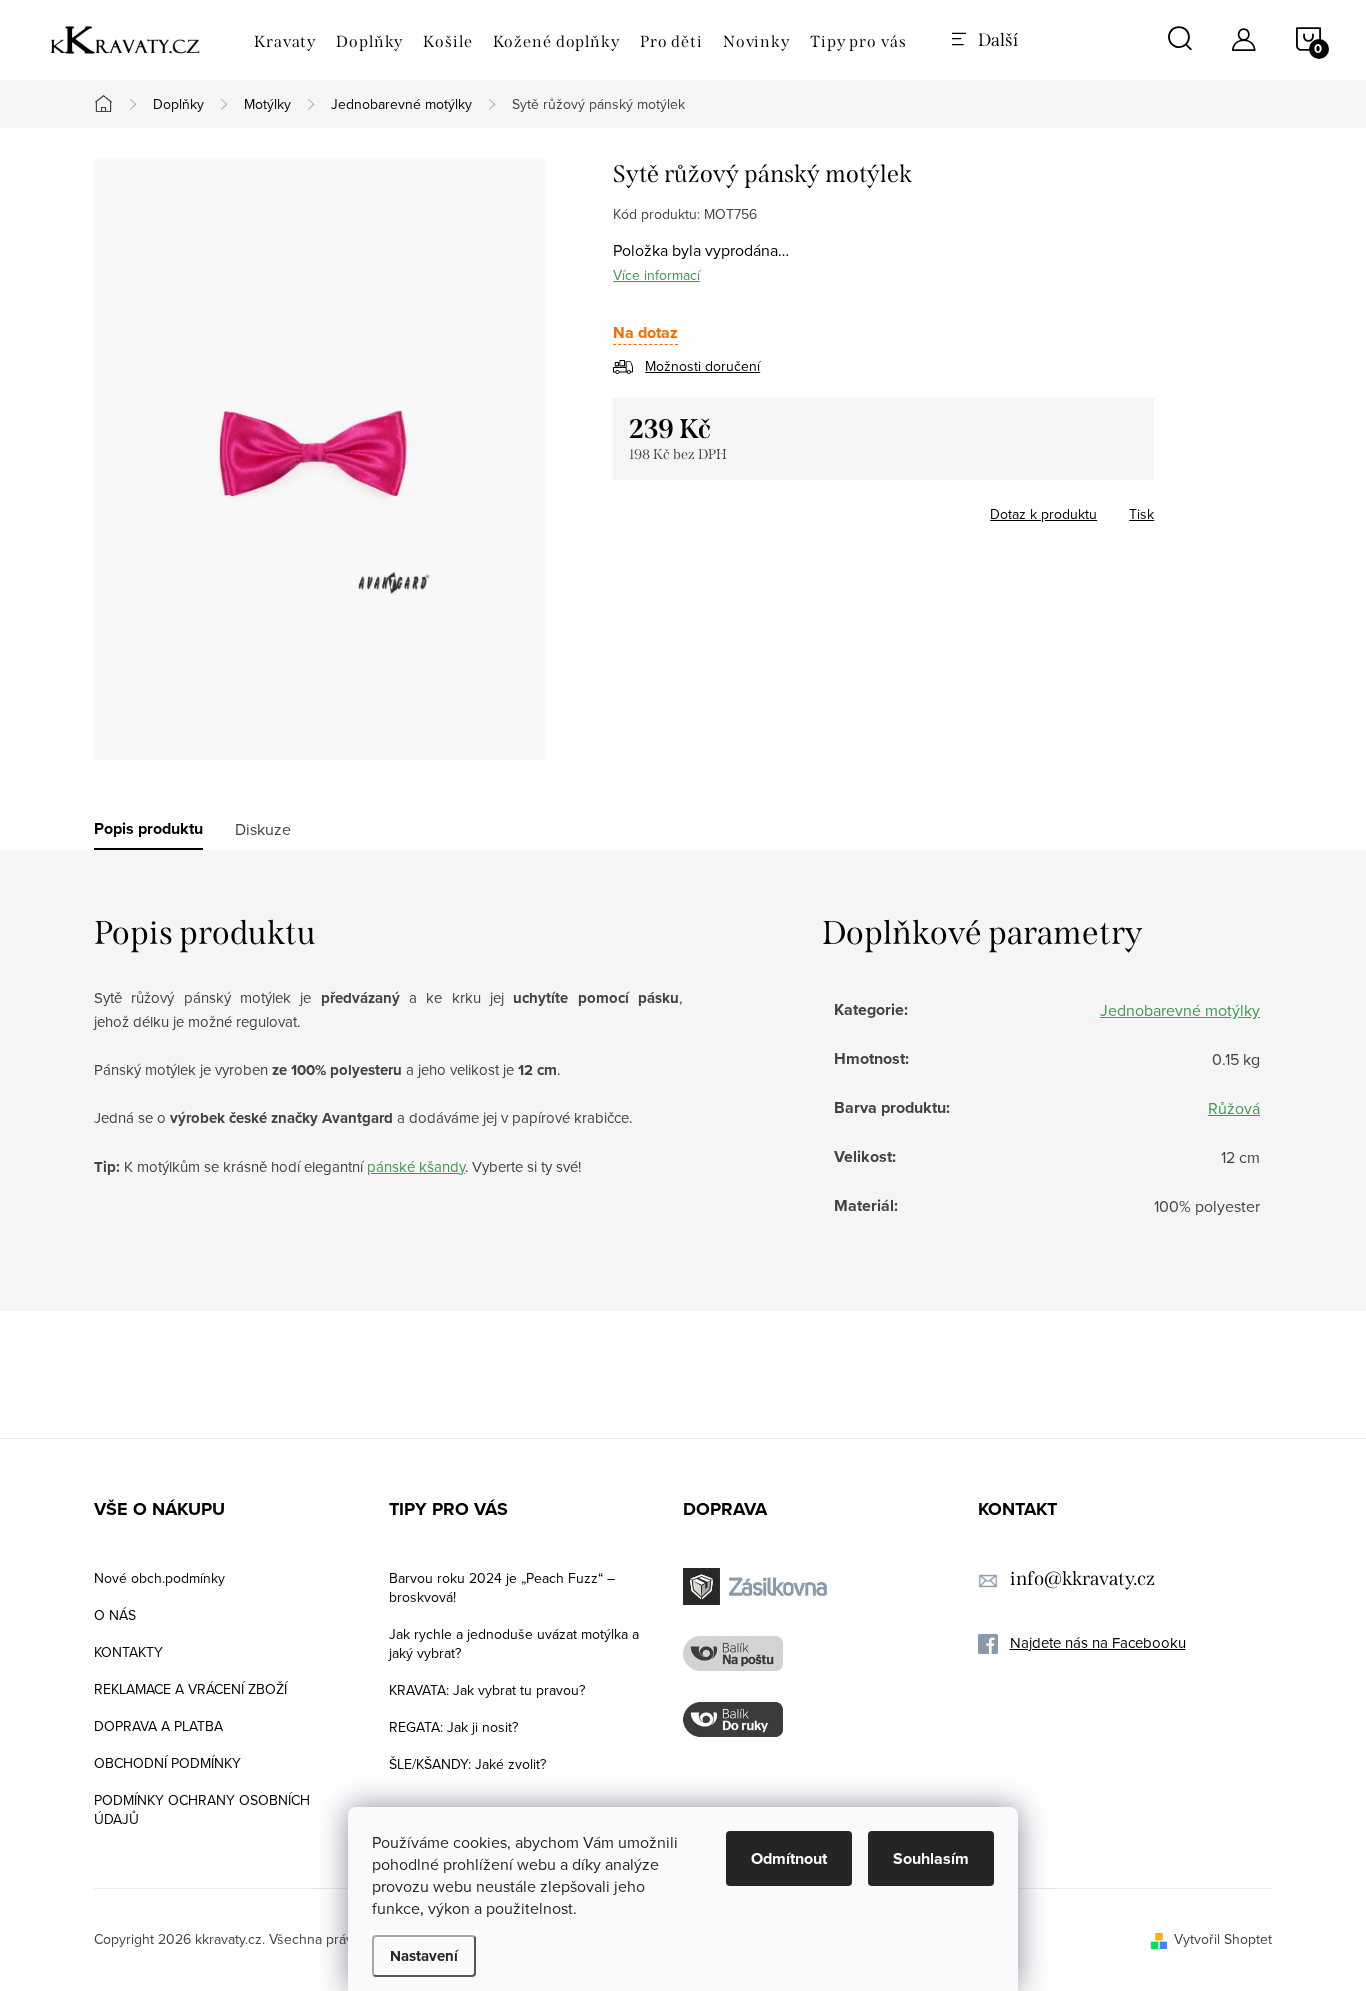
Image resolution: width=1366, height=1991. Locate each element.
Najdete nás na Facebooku (1098, 1642)
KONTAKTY (128, 1652)
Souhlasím (931, 1858)
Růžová (1234, 1108)
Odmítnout (789, 1858)
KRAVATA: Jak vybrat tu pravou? (487, 1690)
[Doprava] (758, 1586)
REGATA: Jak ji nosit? (453, 1727)
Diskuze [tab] (263, 829)
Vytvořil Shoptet (1223, 1939)
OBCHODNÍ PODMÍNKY (167, 1763)
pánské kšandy (416, 1166)
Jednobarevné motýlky (1180, 1010)
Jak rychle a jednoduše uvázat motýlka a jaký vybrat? (514, 1643)
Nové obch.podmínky (159, 1578)
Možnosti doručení (702, 366)
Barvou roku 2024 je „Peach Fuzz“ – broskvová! (502, 1587)
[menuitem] (285, 42)
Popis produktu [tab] (148, 829)
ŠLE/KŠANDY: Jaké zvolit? (467, 1764)
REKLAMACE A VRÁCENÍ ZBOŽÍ (190, 1689)
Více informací (656, 275)
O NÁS (115, 1615)
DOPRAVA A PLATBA (158, 1726)
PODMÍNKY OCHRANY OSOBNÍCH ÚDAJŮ (202, 1809)
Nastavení (424, 1956)
